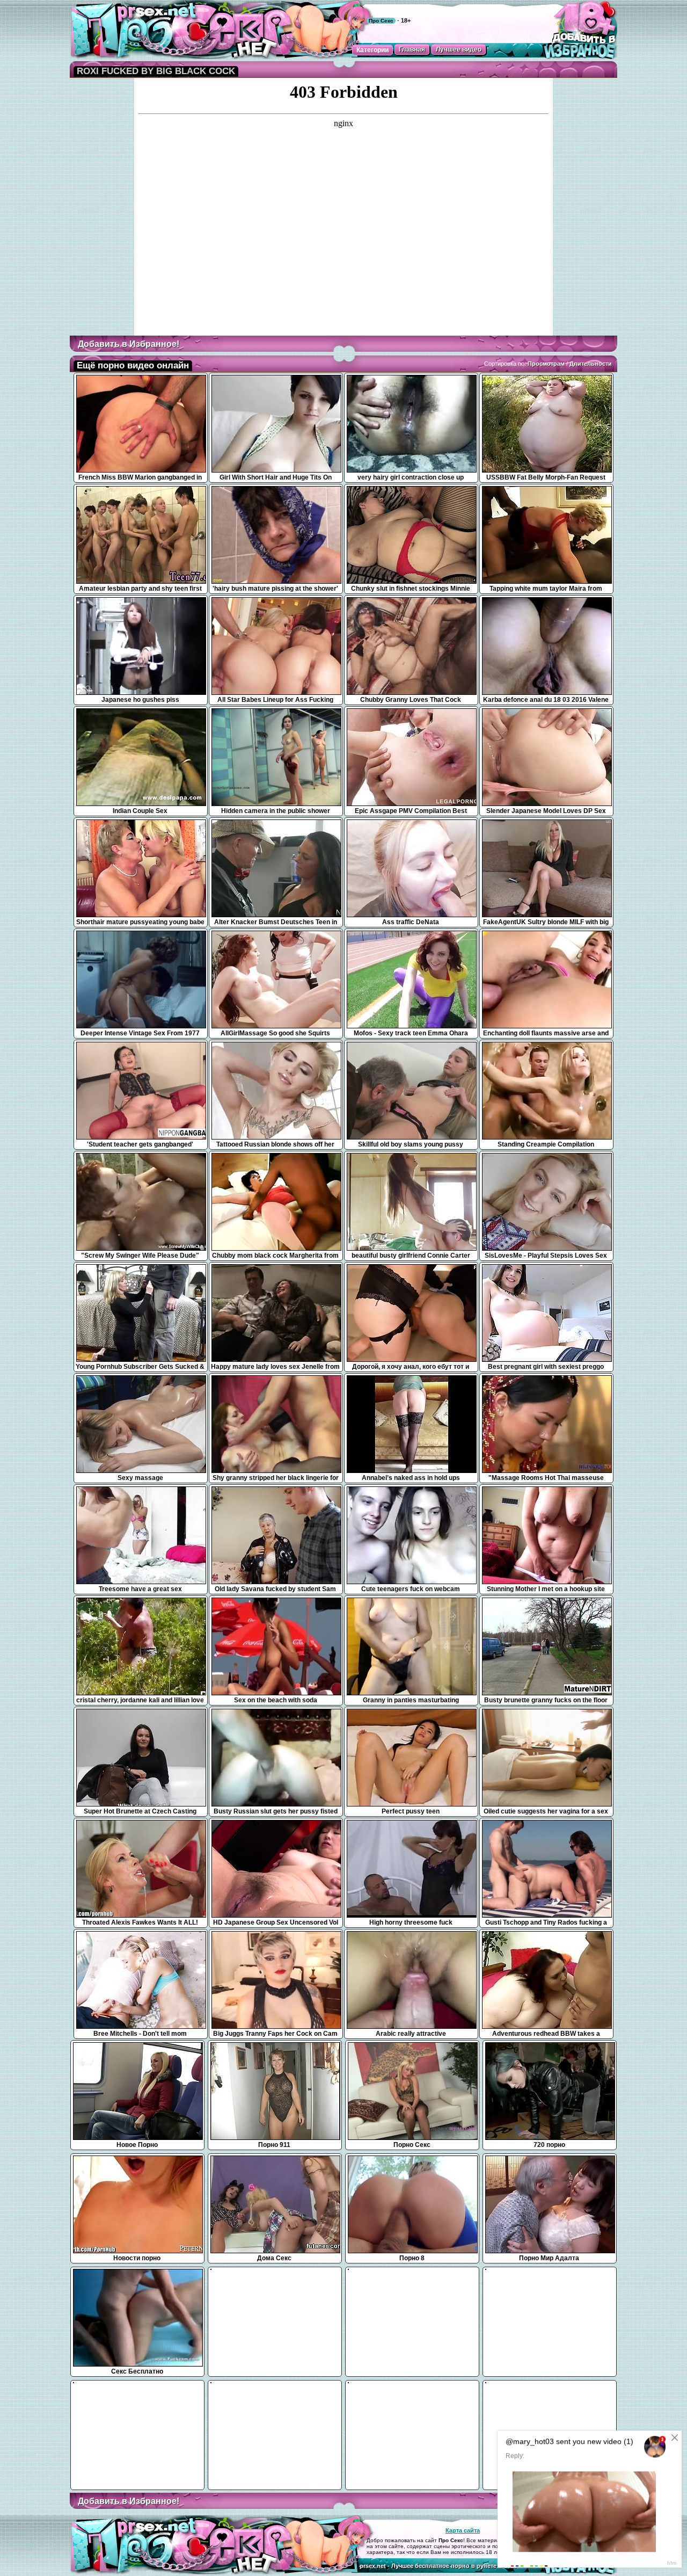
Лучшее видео (459, 49)
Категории (372, 50)
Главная (412, 49)
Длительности (591, 364)
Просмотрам (546, 364)
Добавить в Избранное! (129, 344)
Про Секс (381, 21)
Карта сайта (463, 2530)
